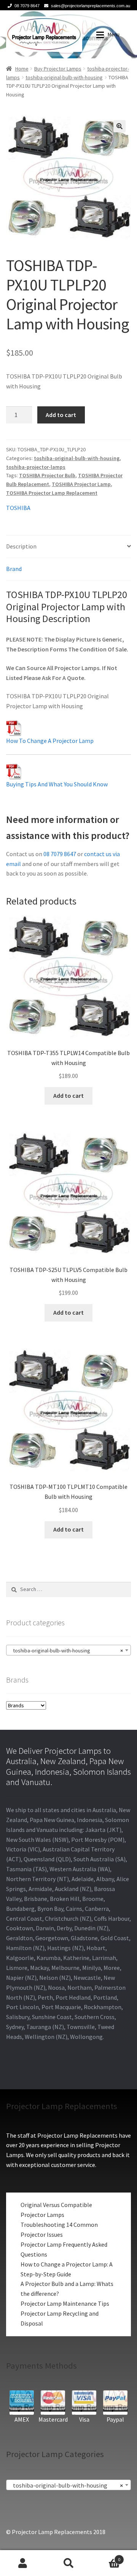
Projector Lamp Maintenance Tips (65, 2303)
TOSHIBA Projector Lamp (81, 484)
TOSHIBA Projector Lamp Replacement (52, 493)
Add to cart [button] (68, 1096)
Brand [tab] (14, 569)
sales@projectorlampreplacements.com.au (91, 6)
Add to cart (61, 415)
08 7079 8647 (27, 6)
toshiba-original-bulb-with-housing (64, 77)
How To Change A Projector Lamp (50, 741)
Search (68, 2563)
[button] (119, 126)
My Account (23, 2563)
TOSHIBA (18, 508)
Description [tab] (21, 546)
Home (22, 69)
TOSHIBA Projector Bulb (47, 475)
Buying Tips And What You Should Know (57, 784)
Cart (106, 2557)
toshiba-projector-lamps (36, 467)
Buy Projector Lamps (58, 69)
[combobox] (68, 1650)
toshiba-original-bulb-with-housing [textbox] (66, 1651)
